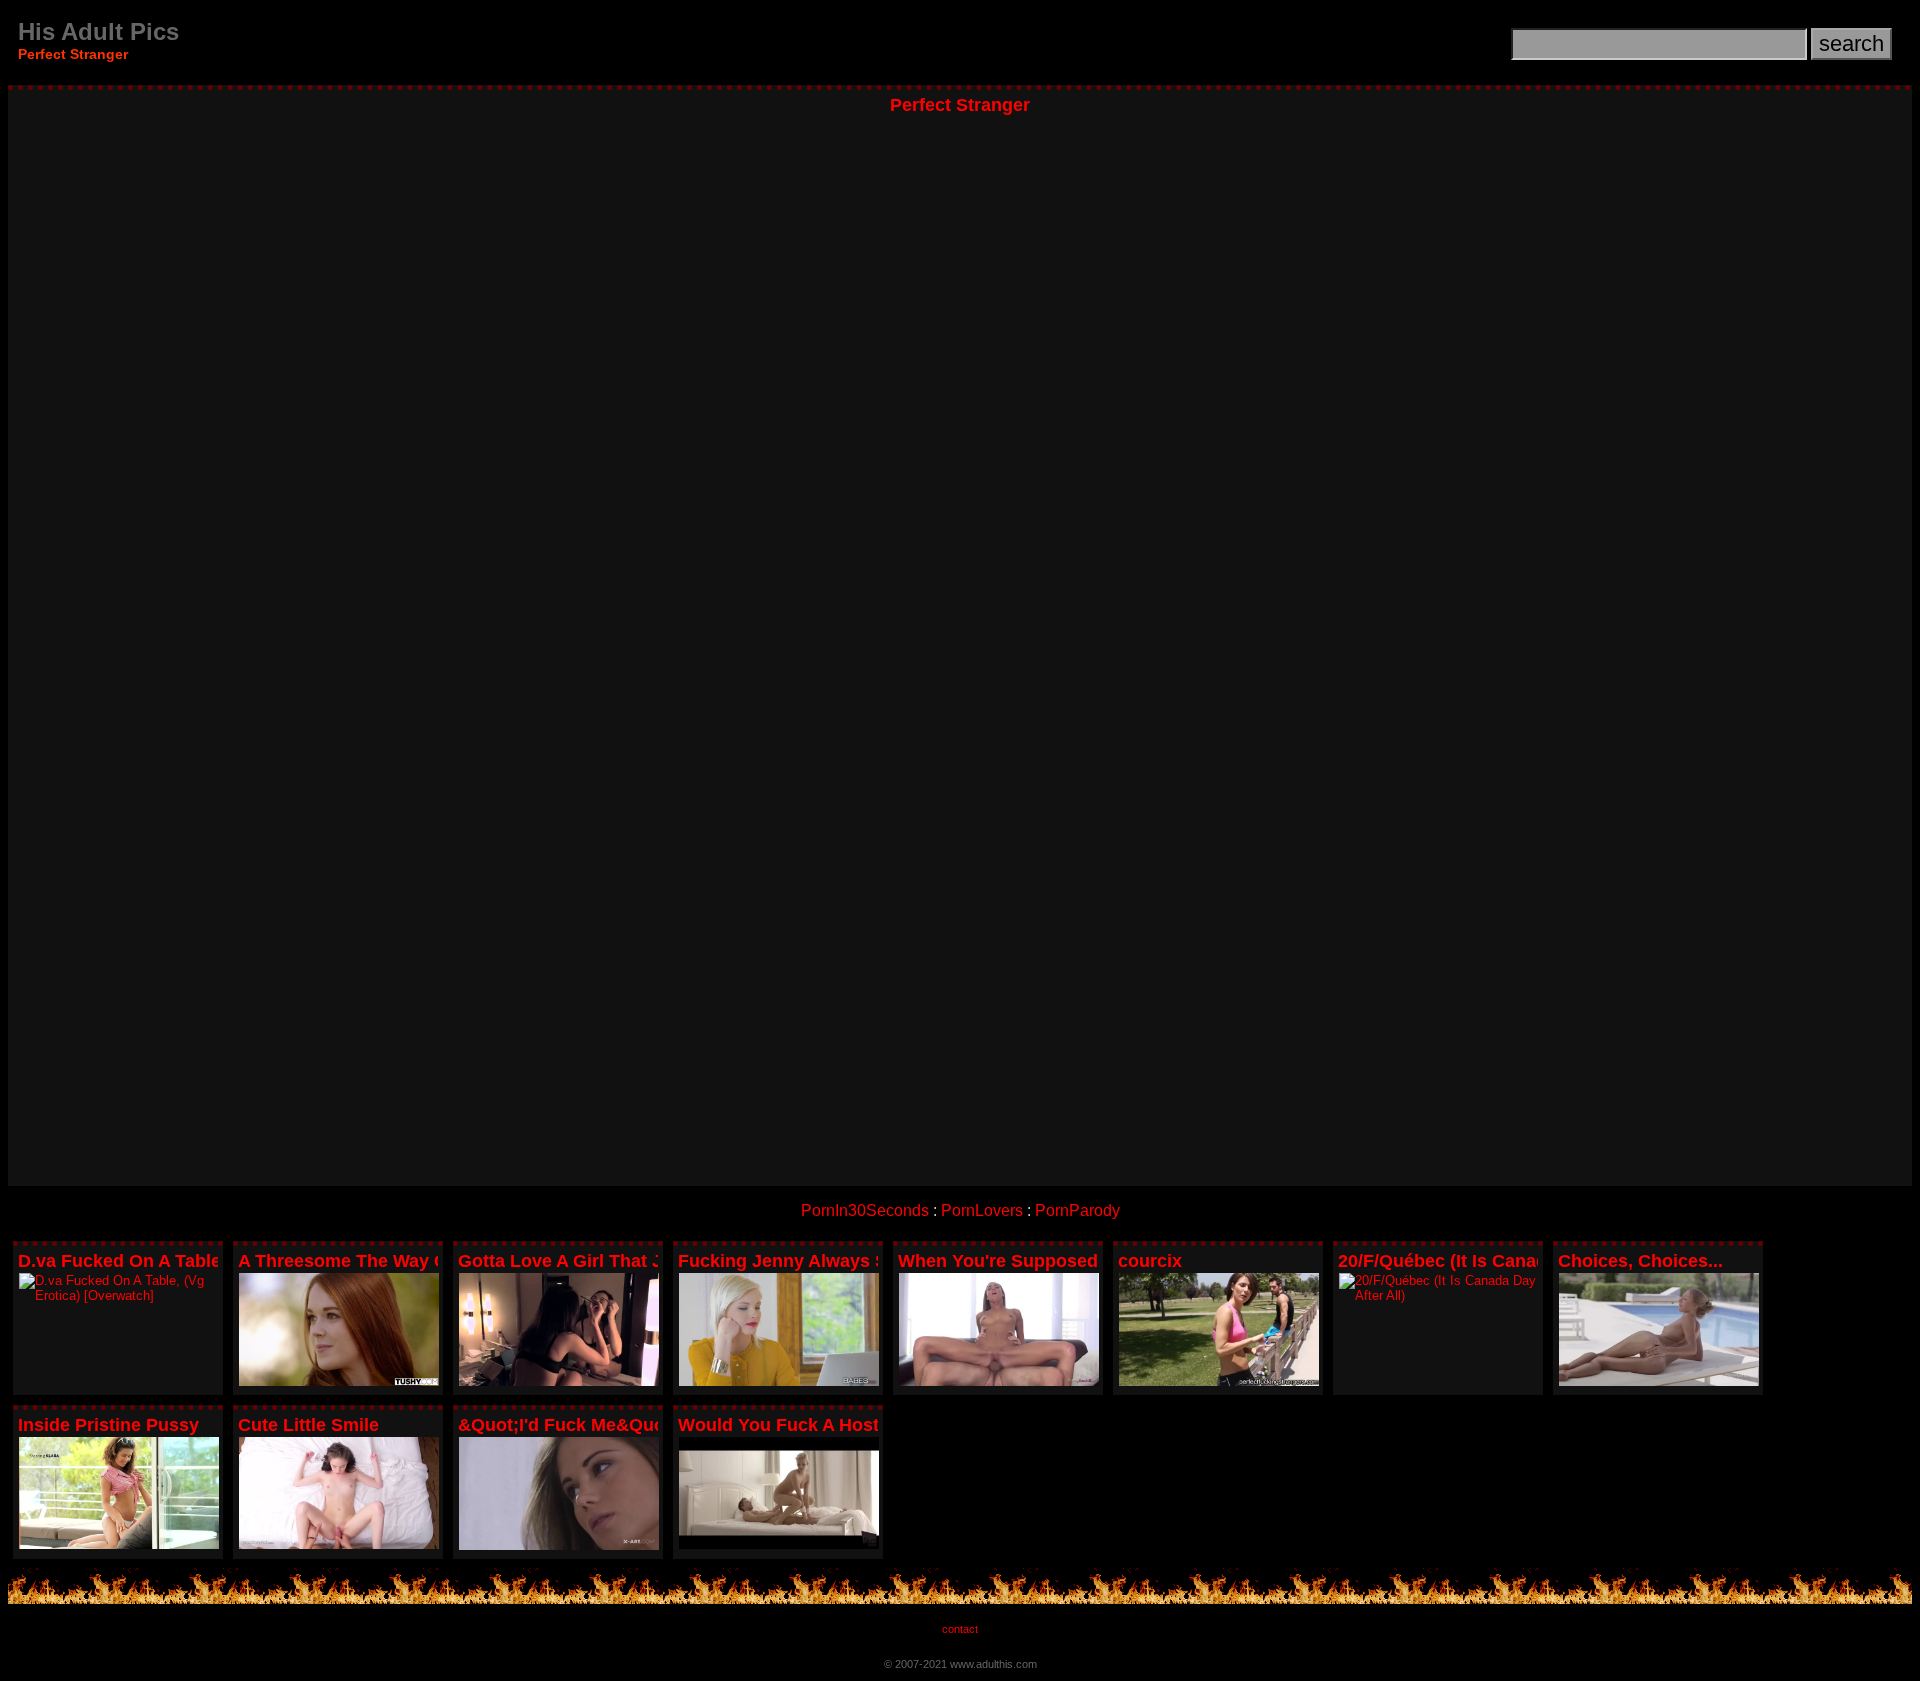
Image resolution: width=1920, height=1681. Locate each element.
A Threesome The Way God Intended (394, 1261)
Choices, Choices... (1640, 1261)
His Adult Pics (98, 31)
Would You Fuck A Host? (784, 1425)
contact (960, 1629)
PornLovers (982, 1210)
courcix (1150, 1261)
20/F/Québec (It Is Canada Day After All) (1506, 1261)
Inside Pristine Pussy (108, 1425)
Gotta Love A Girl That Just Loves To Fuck (638, 1261)
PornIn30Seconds (865, 1210)
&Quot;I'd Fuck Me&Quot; (567, 1425)
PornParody (1077, 1210)
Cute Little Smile (308, 1425)
